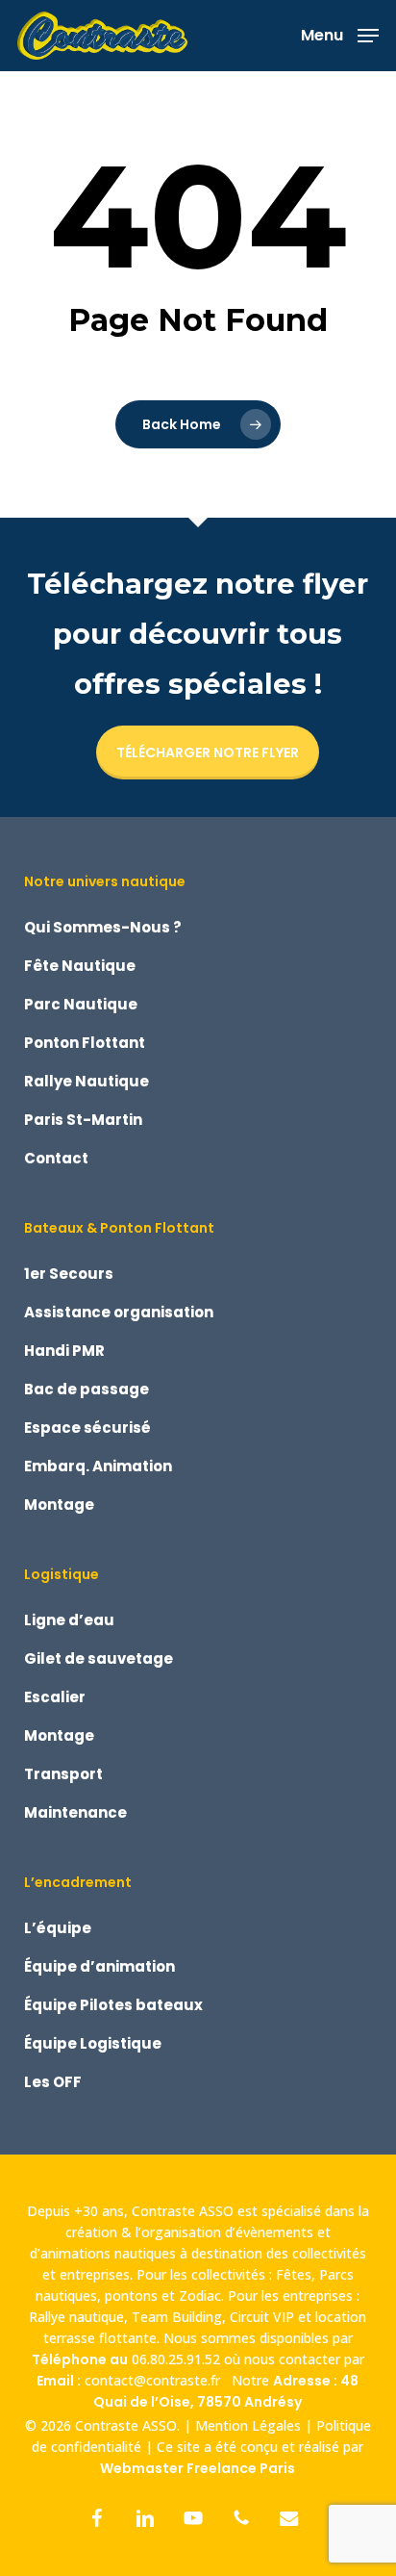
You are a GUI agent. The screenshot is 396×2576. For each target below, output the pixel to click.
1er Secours (69, 1274)
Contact (56, 1158)
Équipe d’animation (99, 1966)
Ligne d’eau (69, 1620)
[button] (340, 34)
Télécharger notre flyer (208, 752)
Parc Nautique (81, 1004)
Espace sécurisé (87, 1428)
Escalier (55, 1697)
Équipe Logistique (93, 2043)
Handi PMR (64, 1351)
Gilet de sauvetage (99, 1658)
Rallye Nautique (87, 1081)
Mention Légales (248, 2425)
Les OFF (53, 2082)
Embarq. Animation (98, 1466)
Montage (59, 1505)
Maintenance (75, 1812)
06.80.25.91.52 (176, 2359)
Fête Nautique (80, 966)
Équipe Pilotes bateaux (113, 2005)
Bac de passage (87, 1389)
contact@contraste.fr (156, 2380)
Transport (63, 1774)
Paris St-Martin (83, 1120)
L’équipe (58, 1928)
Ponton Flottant (85, 1043)
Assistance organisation (119, 1312)
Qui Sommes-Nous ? (103, 927)
